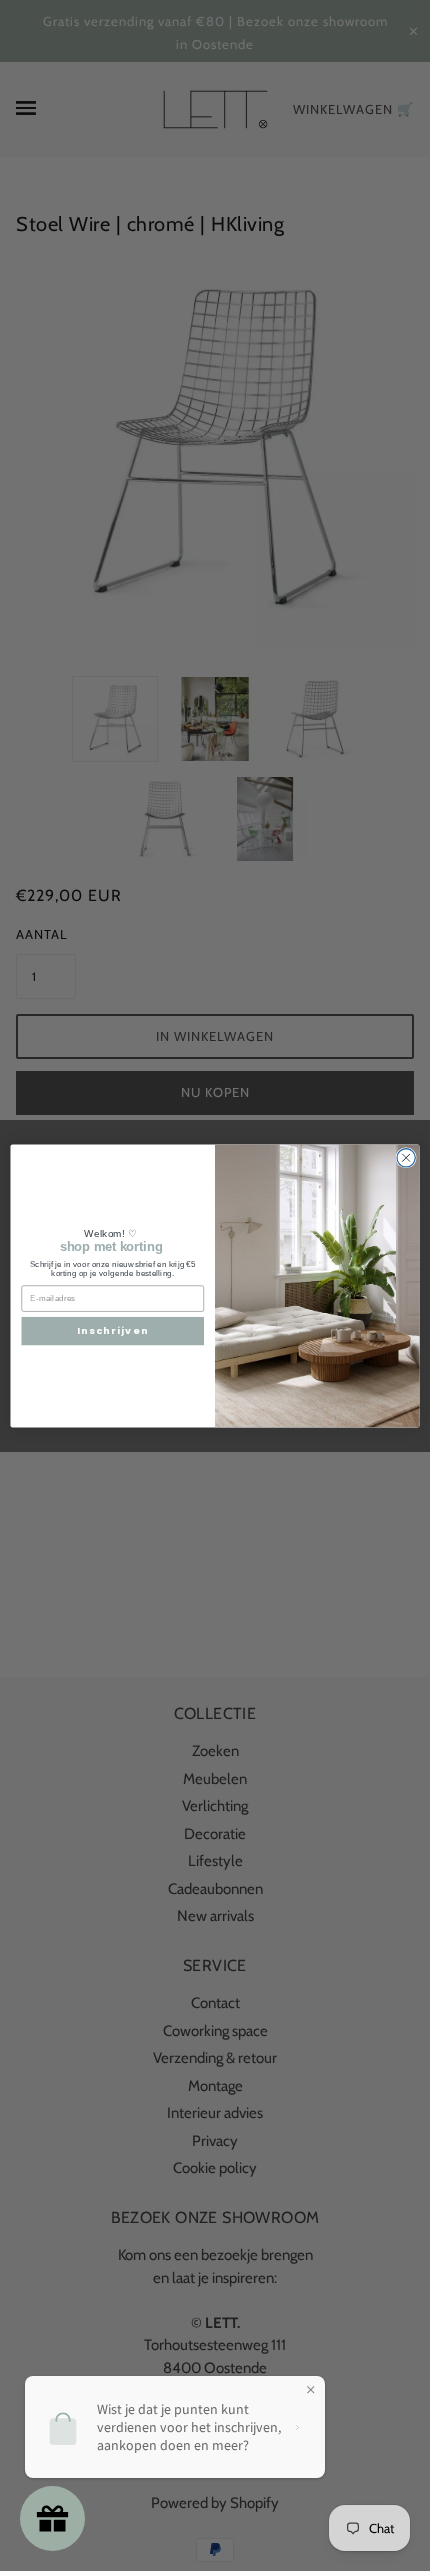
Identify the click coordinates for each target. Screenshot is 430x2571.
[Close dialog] (406, 1157)
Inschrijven (112, 1330)
